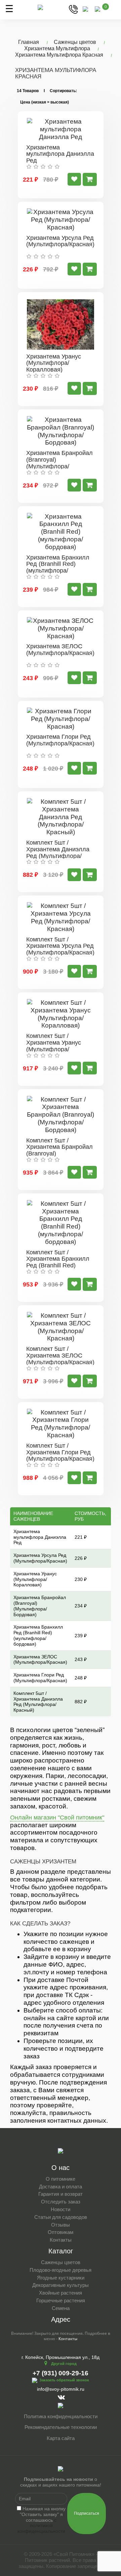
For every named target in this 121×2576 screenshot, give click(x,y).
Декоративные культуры (61, 2285)
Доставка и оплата (61, 2187)
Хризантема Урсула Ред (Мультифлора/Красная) (60, 241)
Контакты (61, 2240)
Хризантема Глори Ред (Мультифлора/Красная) (60, 740)
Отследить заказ (61, 2202)
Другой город (64, 2364)
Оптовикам (61, 2232)
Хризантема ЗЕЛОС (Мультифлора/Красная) (60, 650)
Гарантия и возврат (61, 2194)
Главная (29, 42)
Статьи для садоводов (61, 2217)
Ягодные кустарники (61, 2278)
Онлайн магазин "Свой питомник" (57, 1818)
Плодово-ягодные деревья (61, 2270)
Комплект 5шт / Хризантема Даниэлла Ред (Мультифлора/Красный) (58, 852)
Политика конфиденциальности (61, 2416)
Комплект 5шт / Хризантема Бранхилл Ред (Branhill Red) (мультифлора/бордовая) (58, 1266)
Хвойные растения (61, 2293)
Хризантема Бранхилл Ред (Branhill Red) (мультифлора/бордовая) (58, 567)
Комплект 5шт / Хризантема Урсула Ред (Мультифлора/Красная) (60, 946)
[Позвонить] (73, 9)
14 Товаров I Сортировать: (47, 91)
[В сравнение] (74, 179)
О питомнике (61, 2179)
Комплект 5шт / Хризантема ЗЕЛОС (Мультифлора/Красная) (60, 1356)
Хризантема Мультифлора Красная (59, 55)
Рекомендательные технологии (61, 2427)
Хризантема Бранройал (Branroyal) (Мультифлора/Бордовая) (59, 463)
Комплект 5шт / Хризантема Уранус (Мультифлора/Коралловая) (54, 1046)
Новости (61, 2209)
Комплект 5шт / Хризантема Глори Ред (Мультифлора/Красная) (60, 1452)
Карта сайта (61, 2438)
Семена (61, 2308)
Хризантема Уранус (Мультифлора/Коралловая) (54, 363)
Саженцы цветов (75, 42)
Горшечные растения (61, 2300)
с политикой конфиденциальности (41, 2526)
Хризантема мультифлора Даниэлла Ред (60, 154)
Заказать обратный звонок (64, 2380)
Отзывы (61, 2225)
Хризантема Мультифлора (57, 48)
